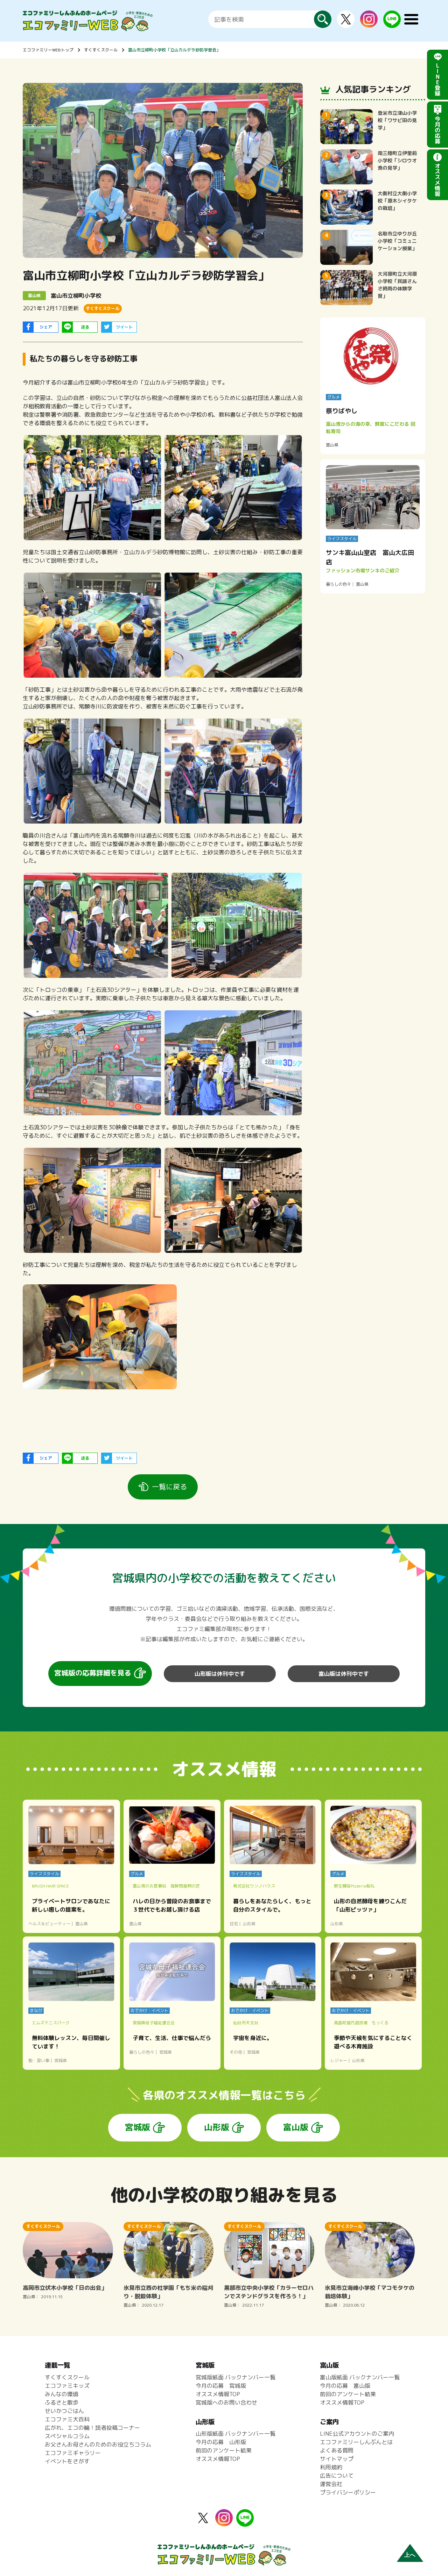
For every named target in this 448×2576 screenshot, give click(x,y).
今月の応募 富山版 (345, 2386)
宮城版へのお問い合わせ (226, 2402)
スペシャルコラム (67, 2436)
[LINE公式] (392, 24)
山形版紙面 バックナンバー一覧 (236, 2434)
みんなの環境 (62, 2394)
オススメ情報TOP (218, 2394)
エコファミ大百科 (67, 2419)
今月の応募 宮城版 (221, 2386)
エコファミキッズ (67, 2386)
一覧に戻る (169, 1487)
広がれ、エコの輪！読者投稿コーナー (92, 2428)
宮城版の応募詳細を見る (93, 1673)
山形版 (217, 2127)
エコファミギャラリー (73, 2453)
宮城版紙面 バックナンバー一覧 (236, 2377)
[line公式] (245, 2522)
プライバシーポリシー (348, 2492)
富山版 (296, 2127)
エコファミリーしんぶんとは (356, 2442)
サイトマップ (337, 2459)
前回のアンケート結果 (224, 2450)
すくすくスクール (101, 50)
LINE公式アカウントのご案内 (357, 2434)
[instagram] (369, 23)
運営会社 (331, 2484)
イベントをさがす (67, 2461)
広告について (337, 2476)
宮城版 (138, 2127)
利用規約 (331, 2467)
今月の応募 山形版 (221, 2442)
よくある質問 (337, 2450)
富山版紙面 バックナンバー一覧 (360, 2377)
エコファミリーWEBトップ (48, 50)
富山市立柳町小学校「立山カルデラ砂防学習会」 (174, 50)
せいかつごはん (64, 2411)
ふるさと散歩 (62, 2402)
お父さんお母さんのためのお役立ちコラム (98, 2444)
